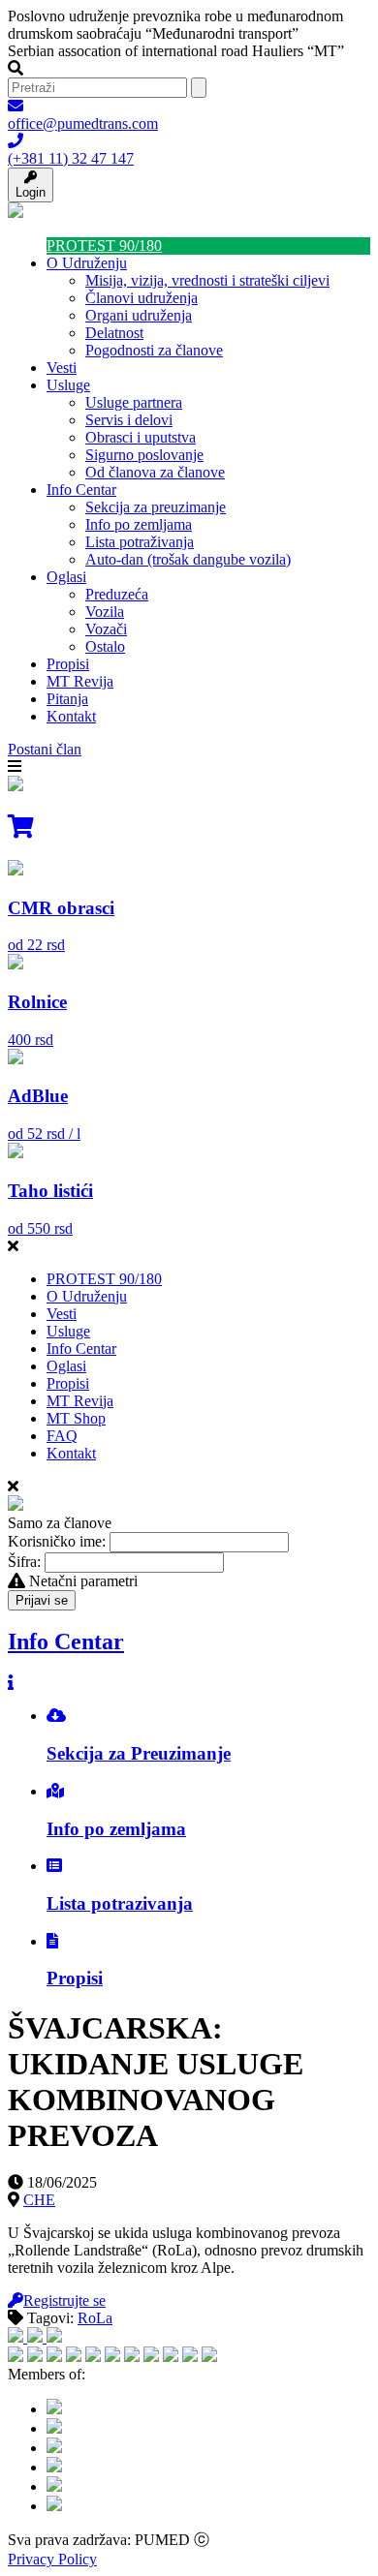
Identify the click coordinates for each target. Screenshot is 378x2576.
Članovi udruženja (142, 298)
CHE (39, 2200)
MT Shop (76, 1418)
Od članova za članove (155, 472)
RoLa (95, 2318)
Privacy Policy (52, 2559)
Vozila (105, 612)
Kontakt (71, 716)
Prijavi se (42, 1600)
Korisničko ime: (57, 1541)
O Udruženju (87, 263)
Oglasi (66, 577)
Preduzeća (117, 594)
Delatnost (114, 333)
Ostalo (105, 646)
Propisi (68, 664)
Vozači (106, 629)
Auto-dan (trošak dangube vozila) (188, 559)
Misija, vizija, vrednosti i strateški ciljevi (207, 280)
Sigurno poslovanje (144, 455)
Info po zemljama (139, 524)
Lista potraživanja (140, 542)
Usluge (68, 385)
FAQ (62, 1436)
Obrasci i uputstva (141, 437)
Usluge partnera (134, 402)
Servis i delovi (129, 420)
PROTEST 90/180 (104, 245)
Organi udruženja (139, 315)
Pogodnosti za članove (154, 350)
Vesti (62, 368)
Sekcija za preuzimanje (156, 507)
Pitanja (67, 699)
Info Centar (81, 490)
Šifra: (24, 1562)
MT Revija (80, 681)
